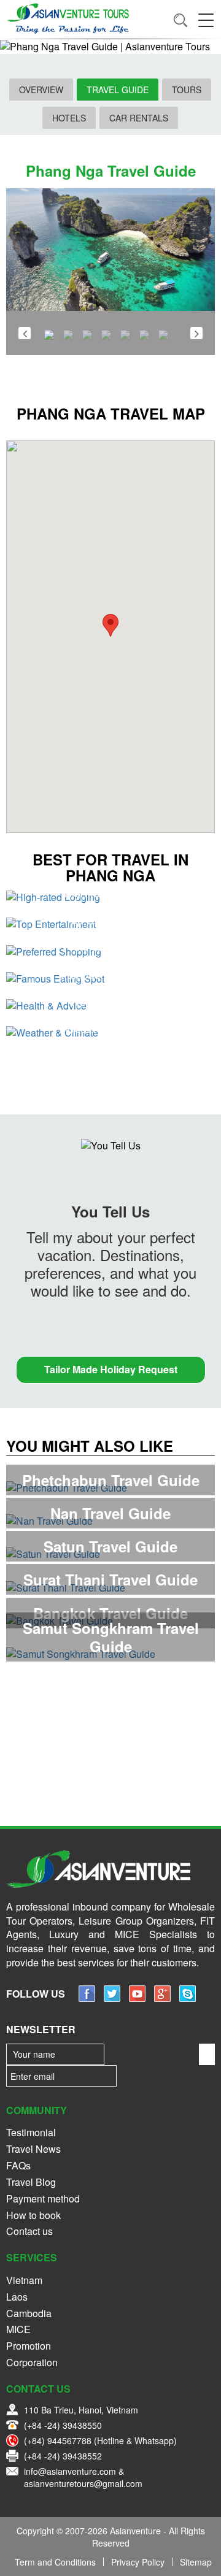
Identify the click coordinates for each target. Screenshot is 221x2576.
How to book (33, 2215)
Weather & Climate (110, 1028)
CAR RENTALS (139, 118)
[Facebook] (87, 1998)
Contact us (29, 2231)
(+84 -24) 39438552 (63, 2456)
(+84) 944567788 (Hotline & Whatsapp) (100, 2440)
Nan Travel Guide (110, 1513)
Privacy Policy (138, 2562)
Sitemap (196, 2562)
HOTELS (69, 118)
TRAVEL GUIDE (118, 90)
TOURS (187, 90)
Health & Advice (110, 1001)
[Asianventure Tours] (68, 18)
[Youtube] (137, 1998)
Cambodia (29, 2313)
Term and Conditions (55, 2562)
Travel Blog (31, 2182)
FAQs (18, 2165)
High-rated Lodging (111, 892)
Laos (17, 2297)
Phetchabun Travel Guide (111, 1480)
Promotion (29, 2346)
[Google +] (162, 1998)
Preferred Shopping (110, 946)
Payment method (43, 2198)
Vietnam (24, 2280)
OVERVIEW (41, 90)
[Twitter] (112, 1998)
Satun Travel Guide (110, 1546)
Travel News (33, 2149)
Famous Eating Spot (110, 974)
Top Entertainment (111, 919)
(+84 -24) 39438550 (63, 2425)
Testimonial (31, 2132)
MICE (18, 2329)
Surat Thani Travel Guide (110, 1579)
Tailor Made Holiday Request (111, 1369)
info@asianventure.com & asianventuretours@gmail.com (83, 2477)
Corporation (32, 2362)
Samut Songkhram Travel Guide (111, 1637)
